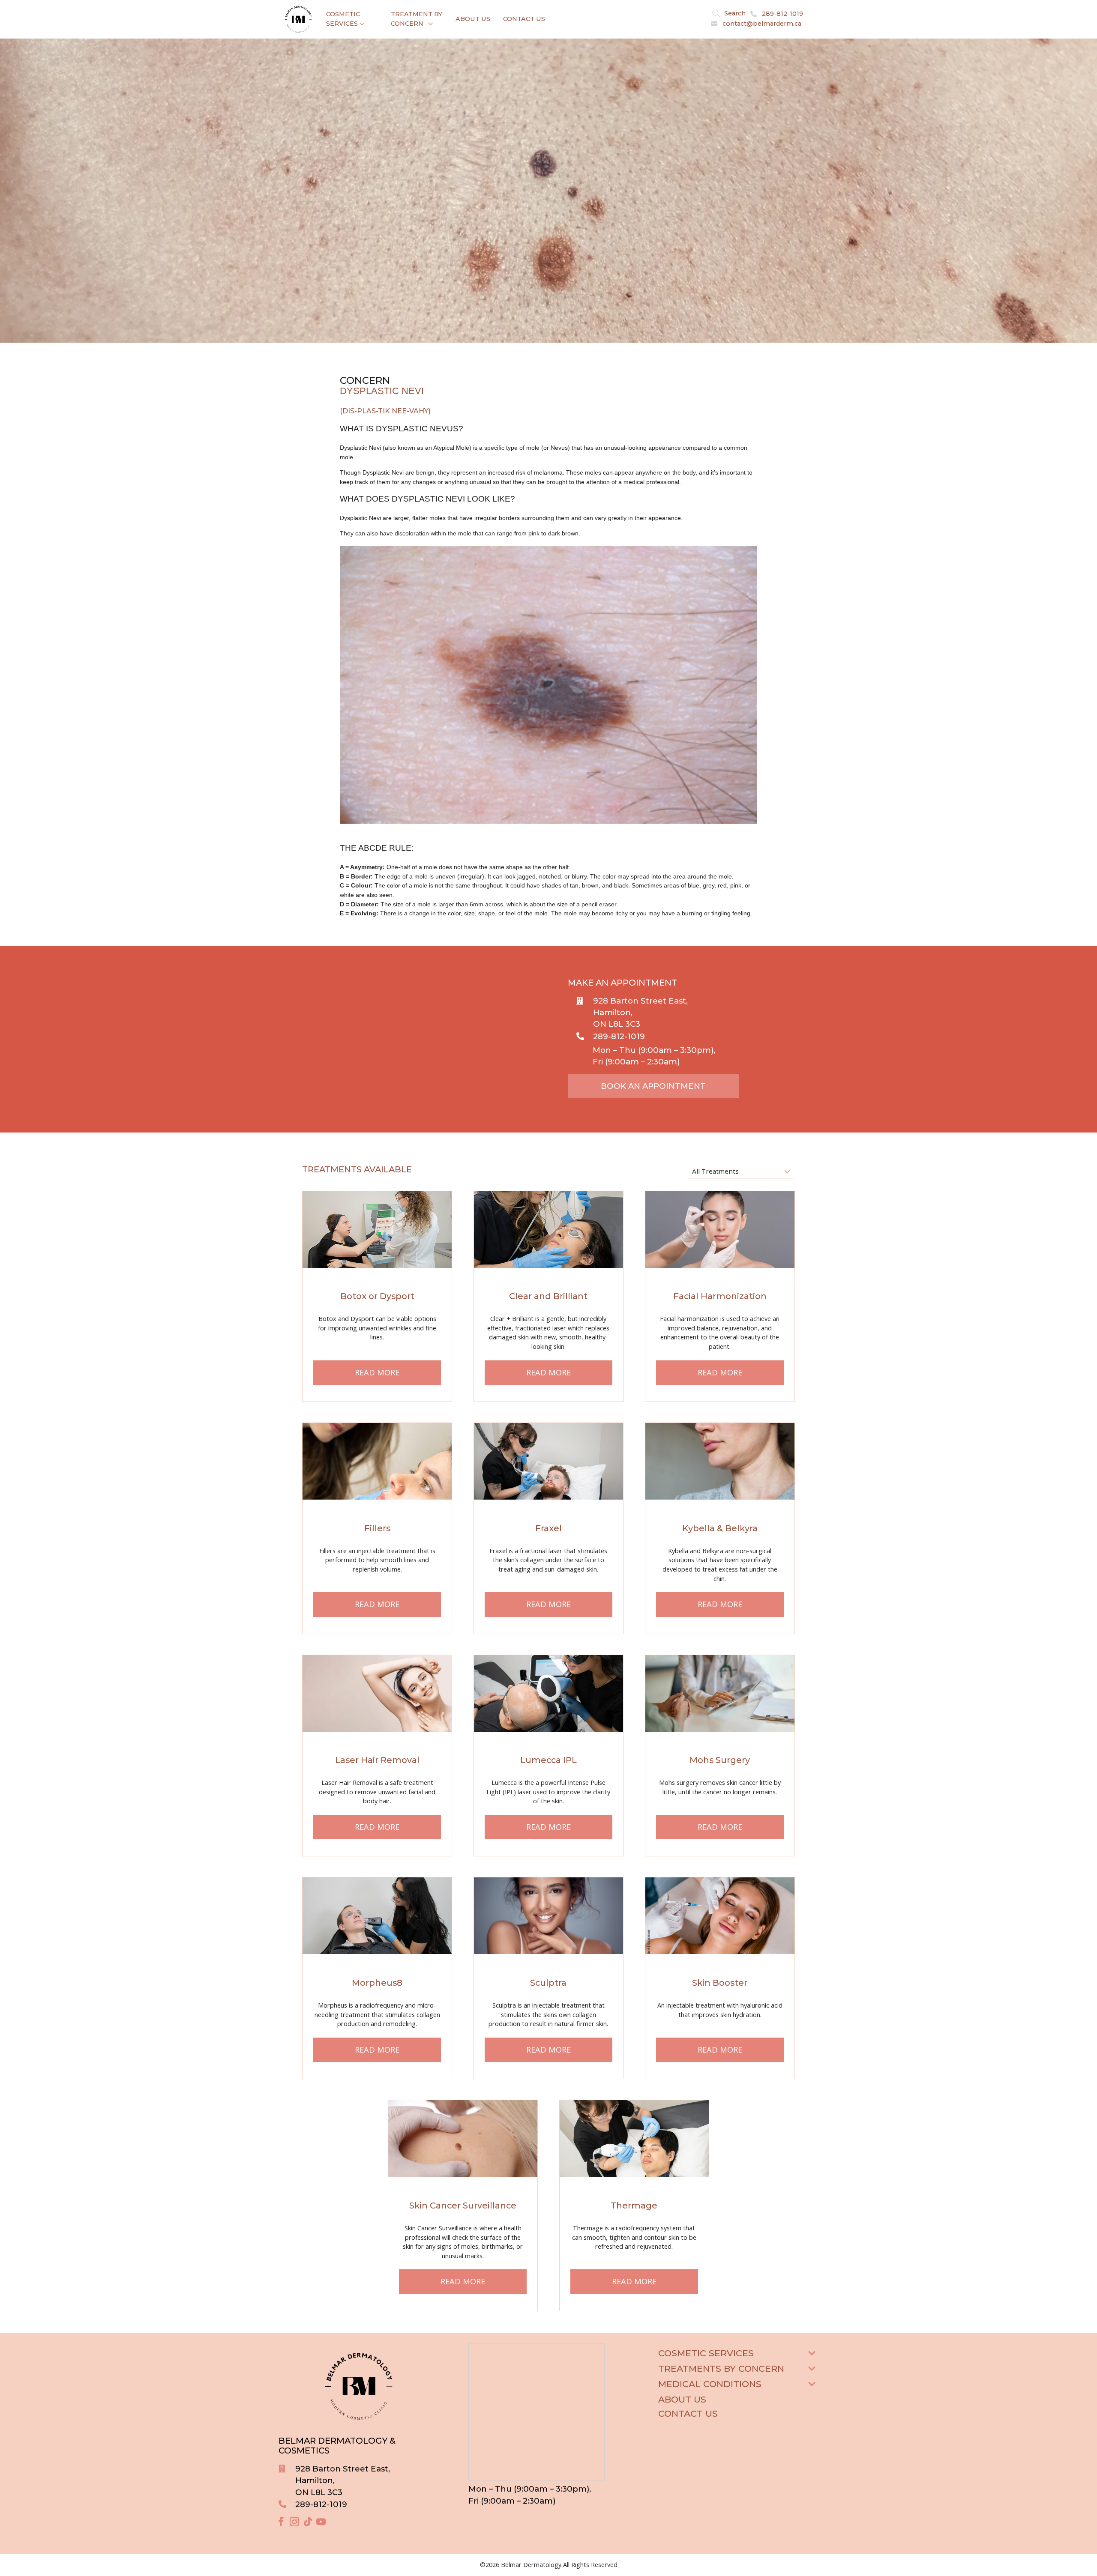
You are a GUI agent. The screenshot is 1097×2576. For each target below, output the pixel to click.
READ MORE (377, 1372)
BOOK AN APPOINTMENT (653, 1086)
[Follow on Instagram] (294, 2522)
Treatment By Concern (417, 19)
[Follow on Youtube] (321, 2522)
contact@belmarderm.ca (762, 24)
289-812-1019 (782, 14)
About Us (473, 19)
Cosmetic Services (343, 19)
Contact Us (524, 19)
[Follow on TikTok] (308, 2522)
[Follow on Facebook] (281, 2522)
